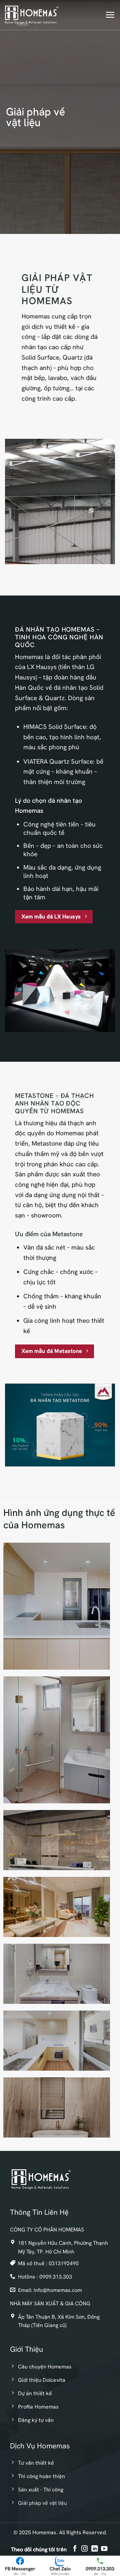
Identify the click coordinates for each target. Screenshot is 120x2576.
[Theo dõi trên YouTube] (104, 2549)
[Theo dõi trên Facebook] (75, 2549)
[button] (110, 15)
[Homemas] (32, 15)
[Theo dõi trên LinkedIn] (94, 2549)
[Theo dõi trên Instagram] (84, 2549)
